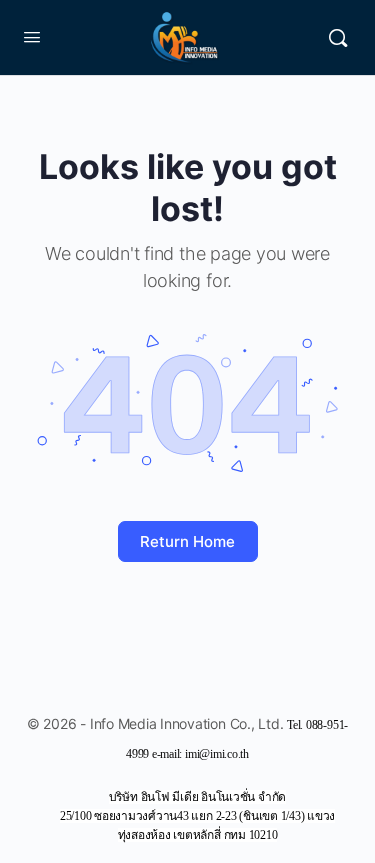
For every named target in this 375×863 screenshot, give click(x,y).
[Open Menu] (32, 36)
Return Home (187, 541)
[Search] (338, 38)
